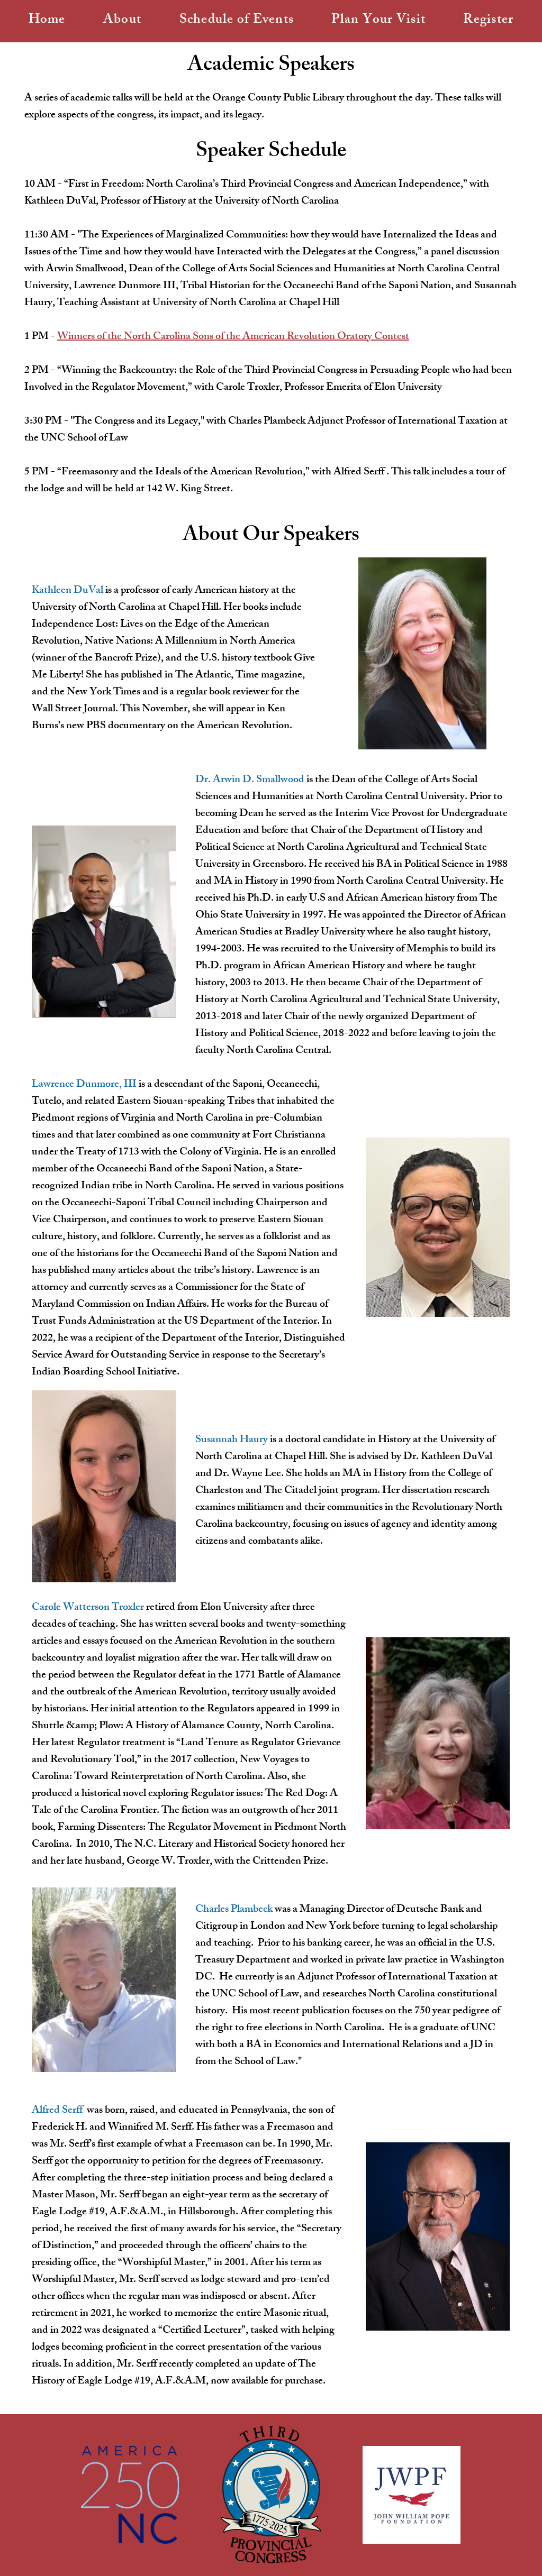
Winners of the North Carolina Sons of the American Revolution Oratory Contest (233, 337)
